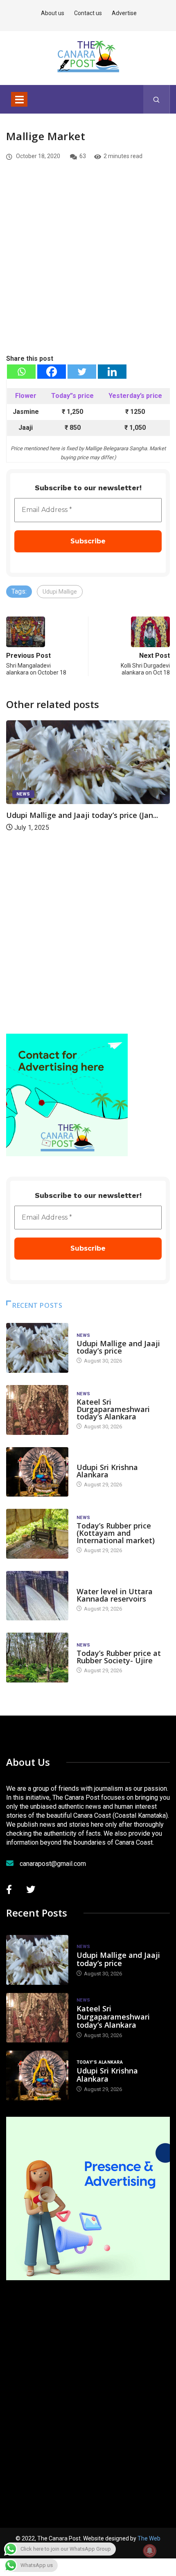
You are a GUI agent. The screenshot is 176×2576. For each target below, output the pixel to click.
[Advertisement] (88, 271)
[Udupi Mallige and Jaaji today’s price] (37, 1348)
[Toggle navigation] (19, 99)
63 (83, 156)
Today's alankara (100, 1459)
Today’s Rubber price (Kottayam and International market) (116, 1533)
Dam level (89, 1583)
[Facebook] (52, 372)
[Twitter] (82, 372)
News (23, 794)
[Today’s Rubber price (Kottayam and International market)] (37, 1534)
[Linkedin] (112, 372)
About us (53, 13)
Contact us (88, 13)
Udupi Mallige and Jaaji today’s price (118, 1347)
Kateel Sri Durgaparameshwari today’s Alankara (113, 1409)
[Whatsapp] (21, 372)
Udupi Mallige (60, 592)
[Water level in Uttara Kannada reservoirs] (37, 1596)
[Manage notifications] (150, 2551)
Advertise (124, 13)
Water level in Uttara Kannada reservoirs (115, 1595)
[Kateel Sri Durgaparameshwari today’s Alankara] (37, 1410)
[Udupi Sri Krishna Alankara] (37, 1472)
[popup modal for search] (157, 99)
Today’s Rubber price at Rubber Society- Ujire (119, 1657)
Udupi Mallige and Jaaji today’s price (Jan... (82, 815)
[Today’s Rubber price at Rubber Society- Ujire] (37, 1658)
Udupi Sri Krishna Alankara (107, 1471)
